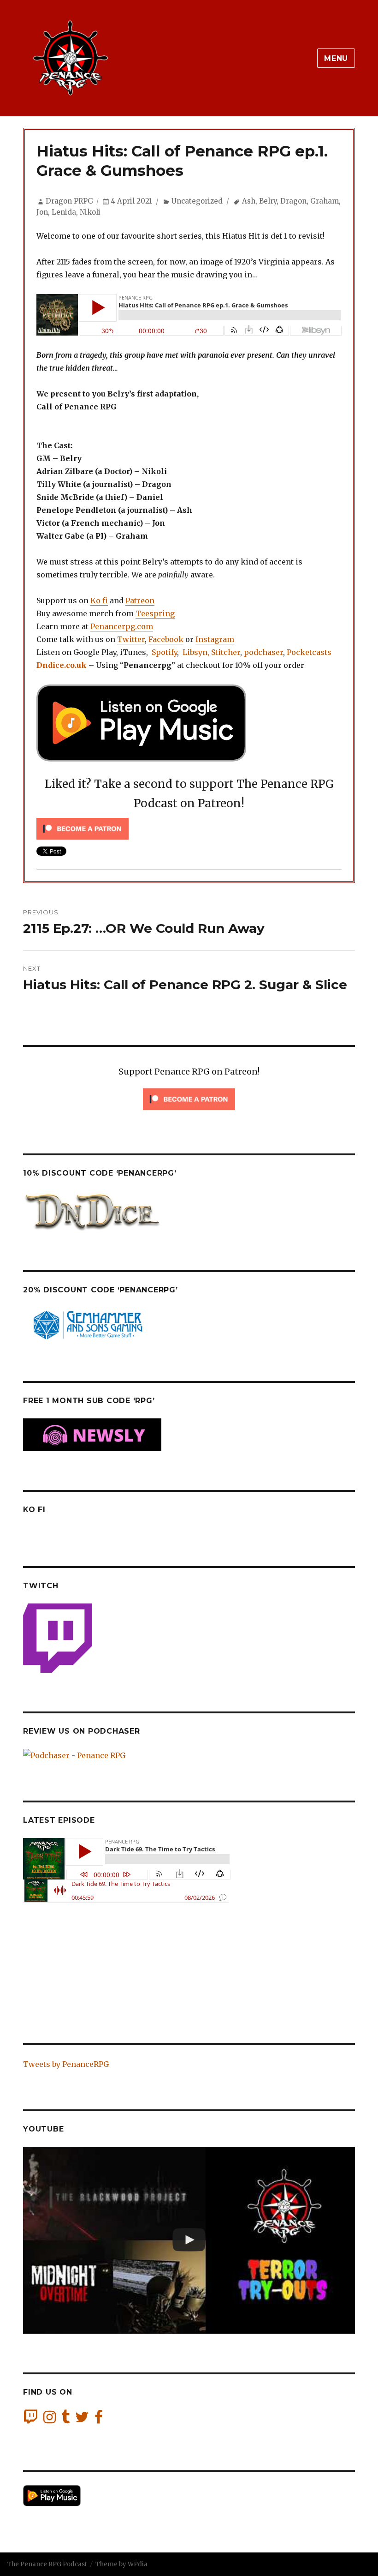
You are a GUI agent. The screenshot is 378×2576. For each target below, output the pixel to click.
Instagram (215, 639)
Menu (336, 58)
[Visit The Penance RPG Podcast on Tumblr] (65, 2420)
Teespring (155, 613)
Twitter (131, 639)
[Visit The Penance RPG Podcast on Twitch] (30, 2420)
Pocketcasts (309, 652)
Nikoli (90, 212)
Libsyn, (196, 652)
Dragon (293, 201)
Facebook (166, 639)
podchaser (263, 652)
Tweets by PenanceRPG (66, 2064)
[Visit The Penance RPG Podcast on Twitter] (82, 2420)
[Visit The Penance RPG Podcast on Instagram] (50, 2420)
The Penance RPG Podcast (47, 2564)
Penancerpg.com (122, 626)
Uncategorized (197, 201)
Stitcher (226, 652)
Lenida (64, 212)
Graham (325, 201)
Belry (268, 201)
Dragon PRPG (69, 201)
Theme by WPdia (121, 2564)
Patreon (140, 600)
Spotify (164, 652)
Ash (249, 201)
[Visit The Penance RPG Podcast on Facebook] (99, 2420)
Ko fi (99, 600)
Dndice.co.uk (62, 665)
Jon (42, 212)
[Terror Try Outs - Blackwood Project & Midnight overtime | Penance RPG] (189, 2240)
